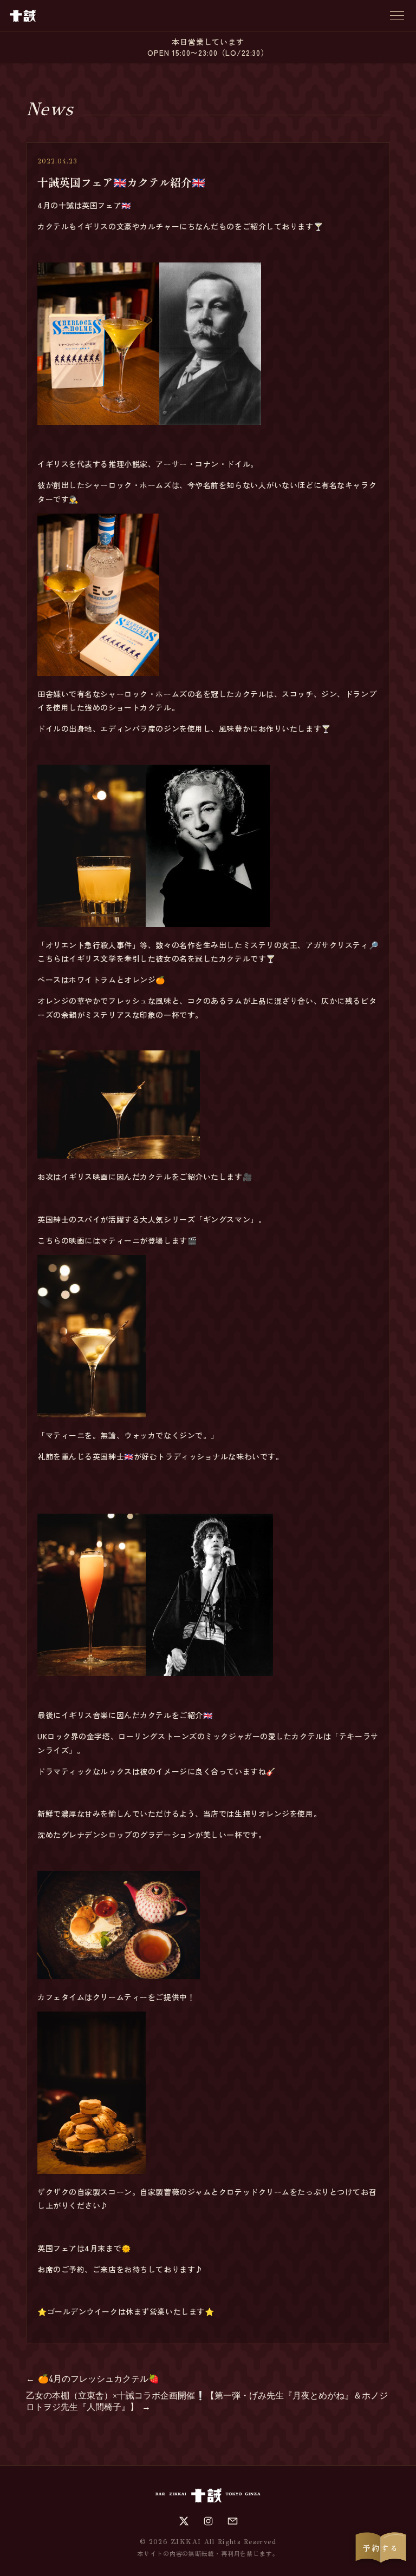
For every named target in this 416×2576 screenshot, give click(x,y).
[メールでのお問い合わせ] (233, 2521)
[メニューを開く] (397, 15)
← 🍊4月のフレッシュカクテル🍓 (93, 2379)
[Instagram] (208, 2521)
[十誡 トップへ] (23, 16)
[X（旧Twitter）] (184, 2521)
